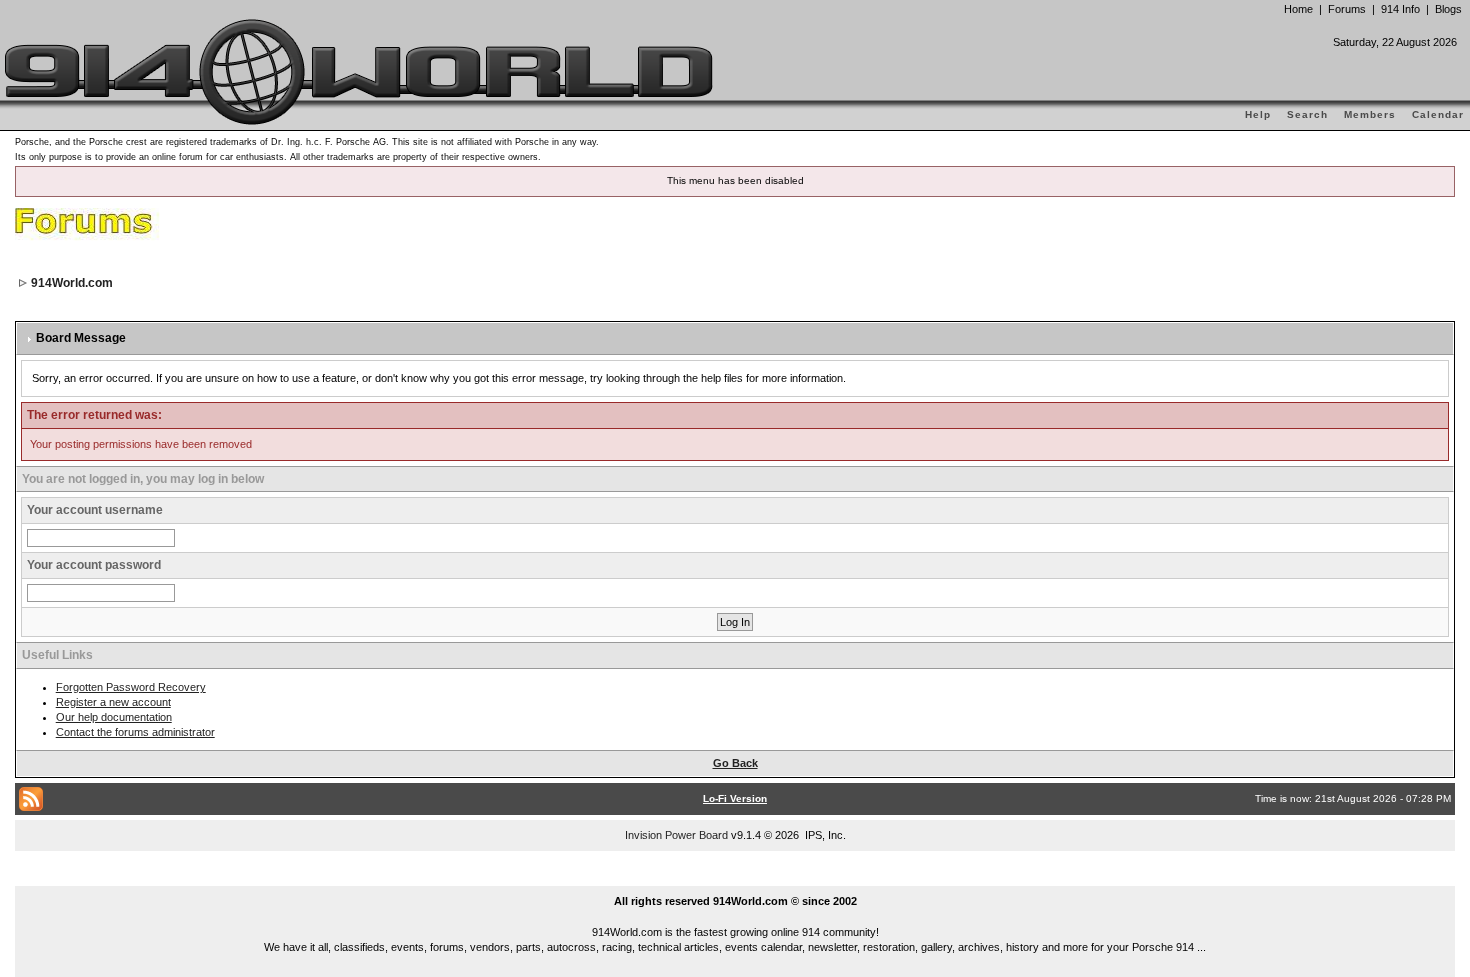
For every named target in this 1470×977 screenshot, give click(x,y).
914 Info (1400, 9)
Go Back (735, 763)
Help (1258, 114)
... (735, 878)
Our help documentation (114, 717)
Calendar (1438, 114)
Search (1307, 114)
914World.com (72, 283)
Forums (1347, 9)
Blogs (1448, 9)
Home (1298, 9)
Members (1370, 114)
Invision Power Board (676, 835)
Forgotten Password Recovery (131, 687)
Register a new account (113, 702)
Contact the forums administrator (135, 732)
